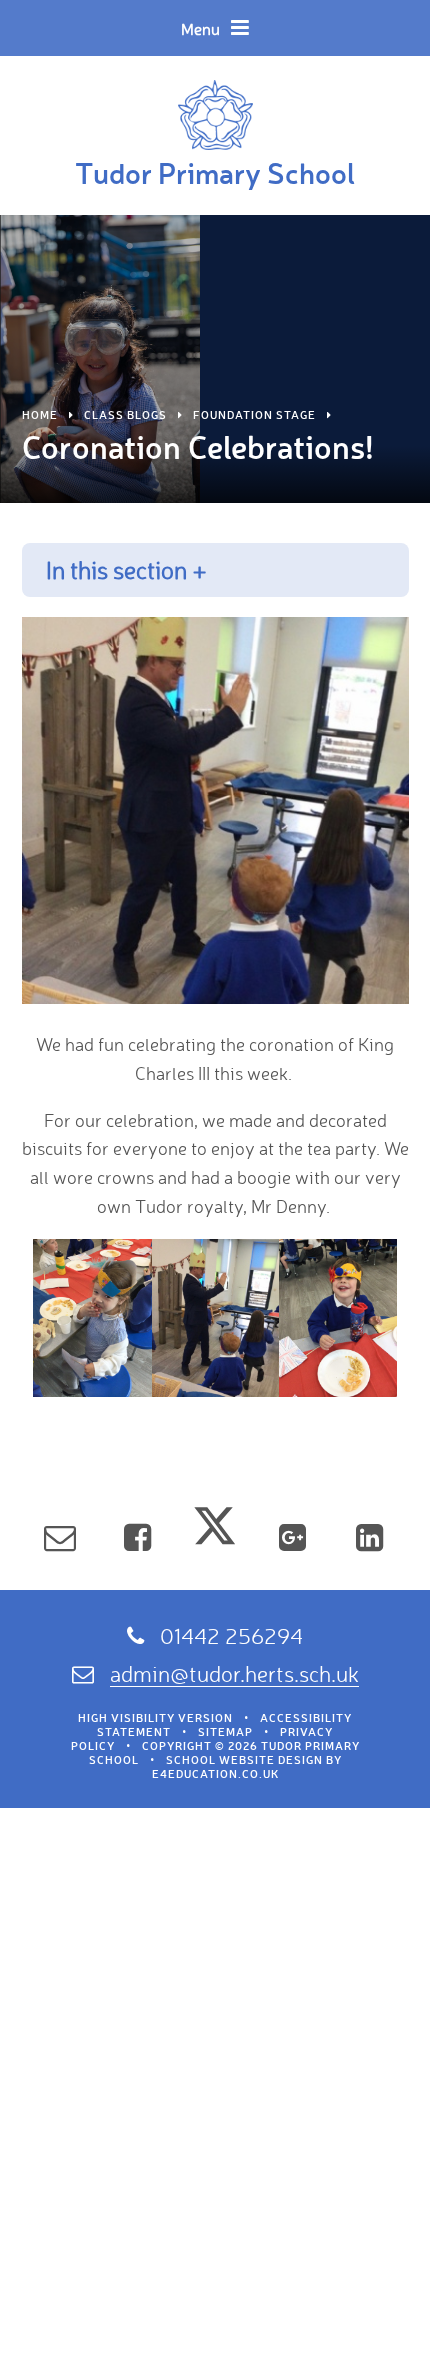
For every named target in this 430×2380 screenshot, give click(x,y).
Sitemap (225, 1732)
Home (40, 415)
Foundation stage (254, 415)
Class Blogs (125, 415)
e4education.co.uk (215, 1774)
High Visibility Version (155, 1718)
